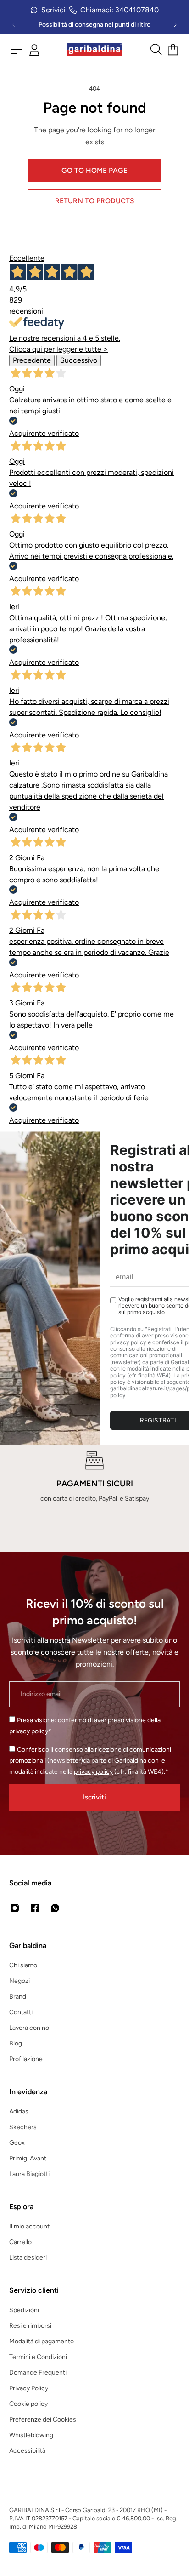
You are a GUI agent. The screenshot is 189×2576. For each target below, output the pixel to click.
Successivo (79, 360)
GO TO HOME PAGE (94, 170)
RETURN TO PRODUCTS (94, 201)
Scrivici (53, 10)
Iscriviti (94, 1797)
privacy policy (29, 1731)
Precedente (32, 360)
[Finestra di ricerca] (156, 50)
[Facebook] (35, 1908)
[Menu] (17, 50)
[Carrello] (173, 50)
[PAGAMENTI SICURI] (94, 1478)
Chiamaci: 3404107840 (120, 10)
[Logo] (94, 50)
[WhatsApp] (55, 1908)
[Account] (34, 50)
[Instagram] (15, 1908)
